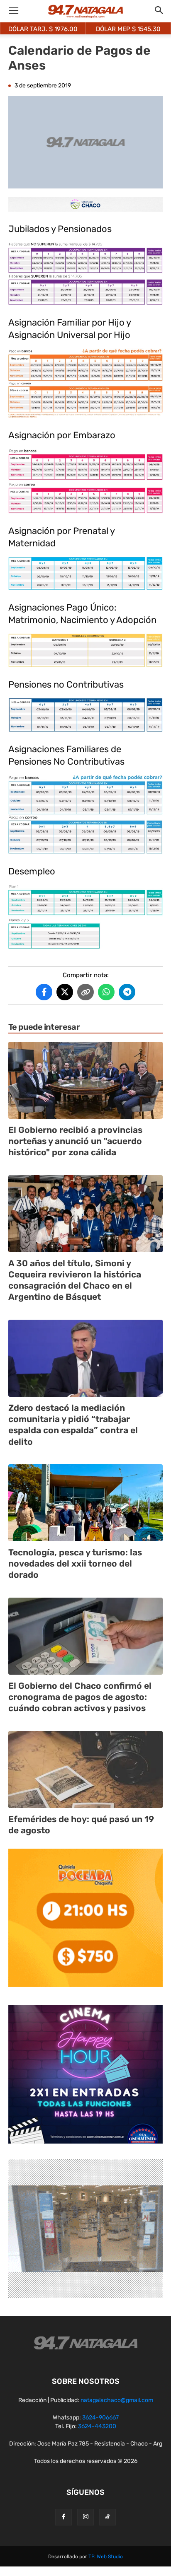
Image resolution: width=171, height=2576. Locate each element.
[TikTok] (107, 2517)
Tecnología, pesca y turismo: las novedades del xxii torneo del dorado (75, 1564)
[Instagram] (85, 2517)
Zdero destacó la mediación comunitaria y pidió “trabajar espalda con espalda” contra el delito (73, 1425)
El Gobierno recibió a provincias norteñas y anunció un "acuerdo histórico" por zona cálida (75, 1141)
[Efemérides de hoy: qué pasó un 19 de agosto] (85, 1770)
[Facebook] (64, 2517)
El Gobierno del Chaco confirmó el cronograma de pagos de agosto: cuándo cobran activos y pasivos (80, 1697)
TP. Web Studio (106, 2557)
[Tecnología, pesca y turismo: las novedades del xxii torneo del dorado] (85, 1503)
